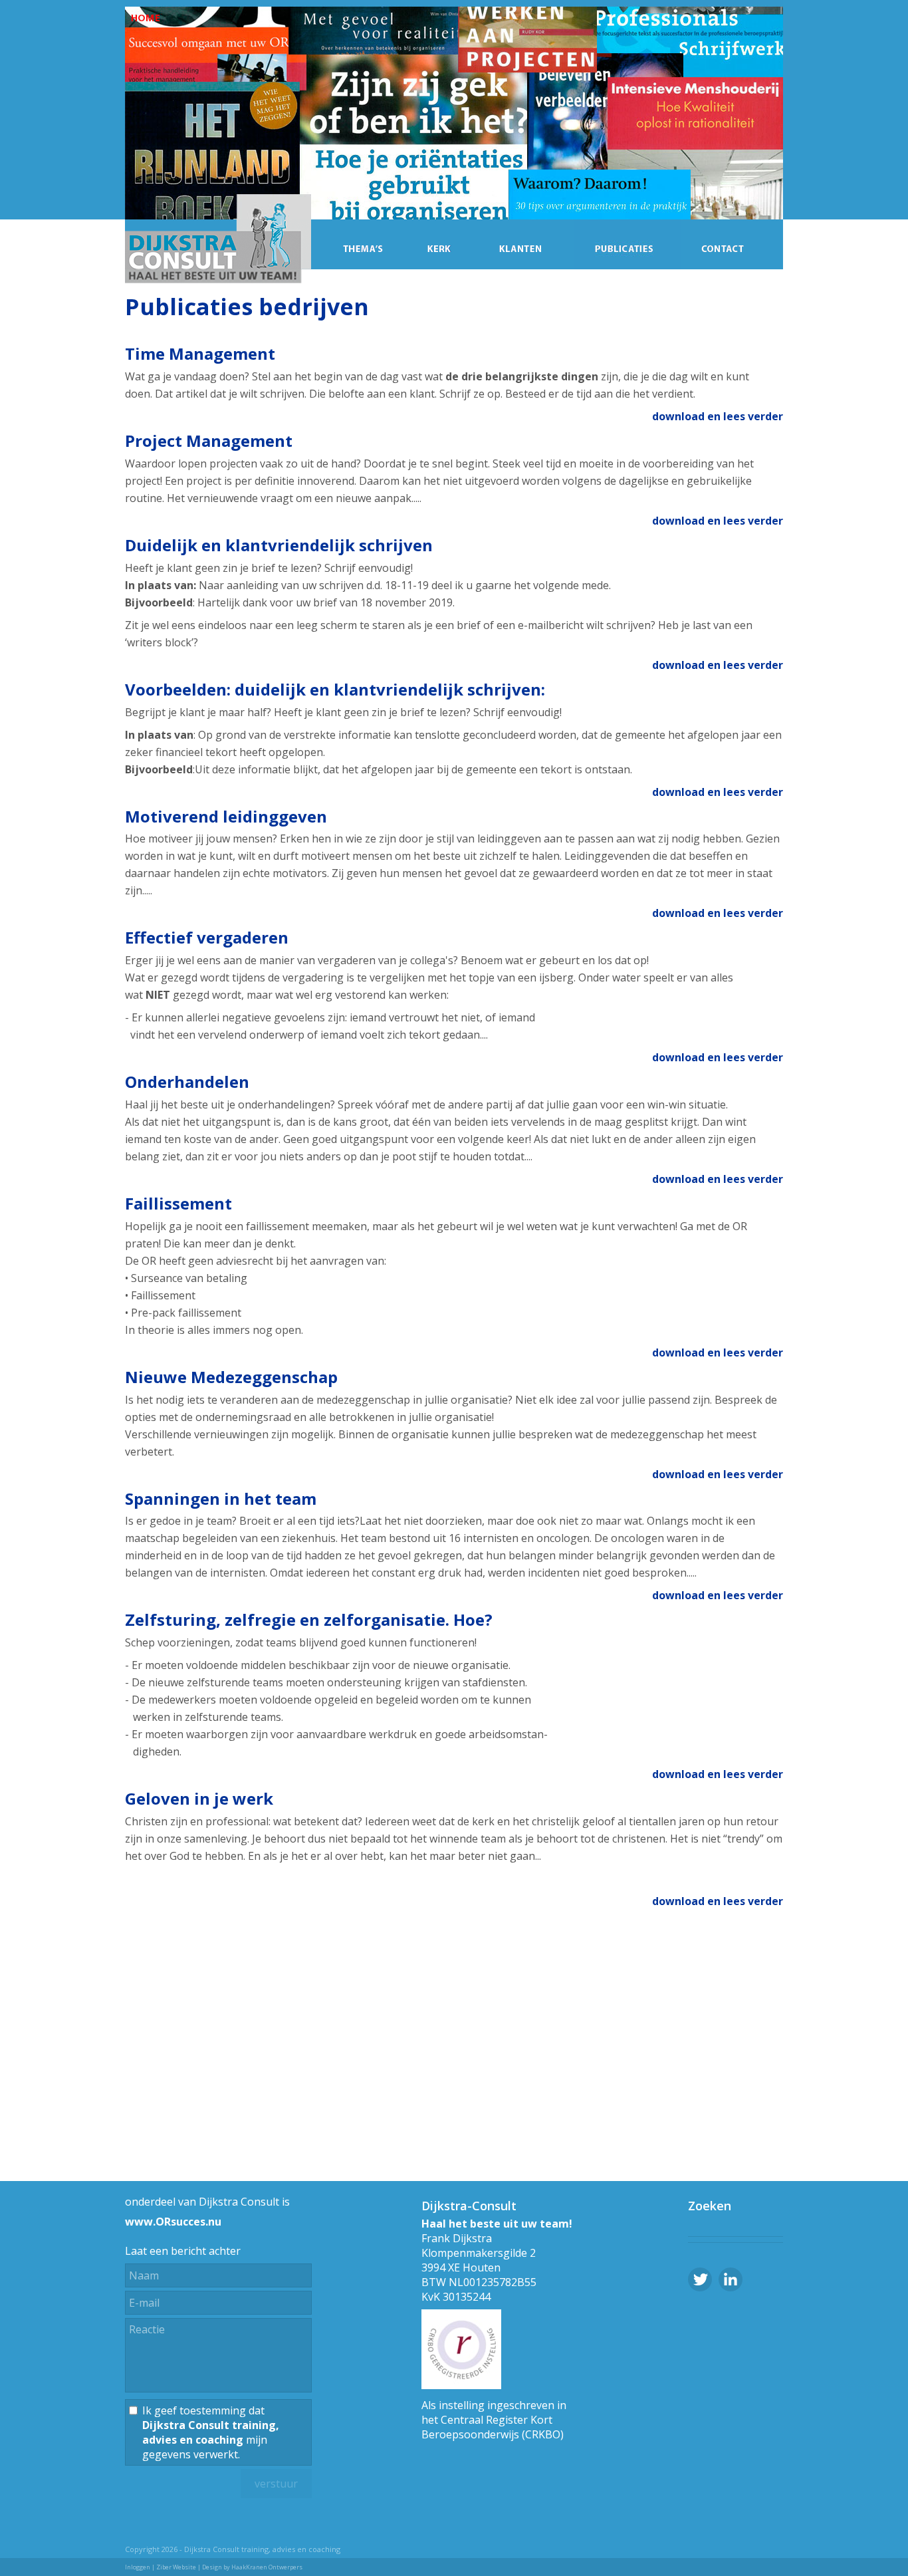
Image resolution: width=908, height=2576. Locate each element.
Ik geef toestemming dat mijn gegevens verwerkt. (211, 2432)
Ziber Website (176, 2567)
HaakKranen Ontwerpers (267, 2567)
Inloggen (138, 2567)
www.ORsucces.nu (173, 2222)
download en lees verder (718, 416)
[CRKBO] (461, 2385)
